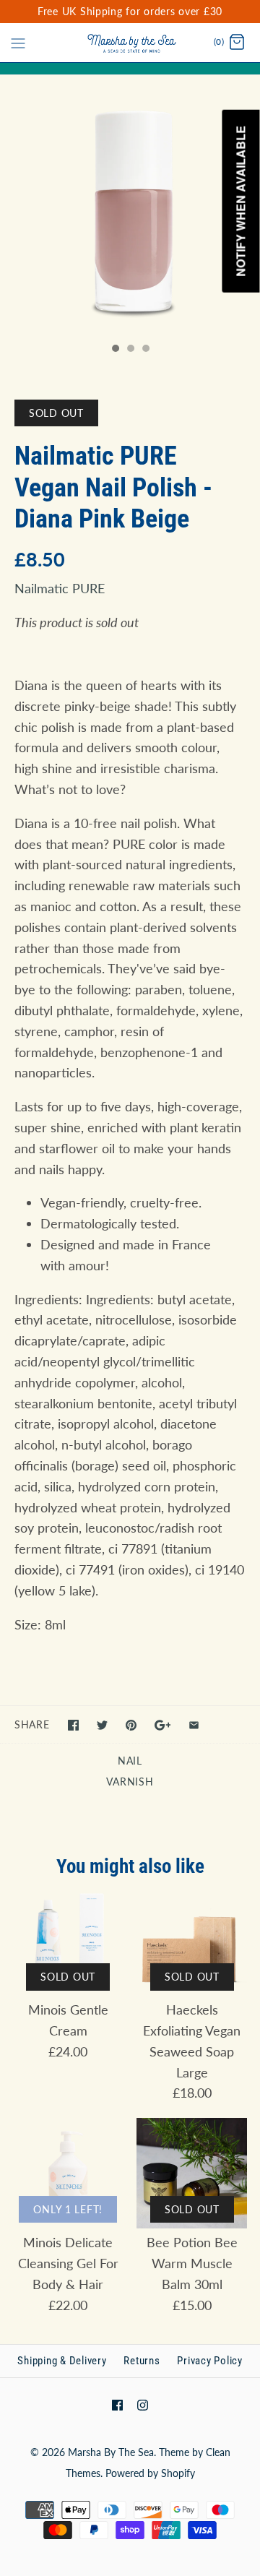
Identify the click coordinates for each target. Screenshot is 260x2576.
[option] (130, 205)
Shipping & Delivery (62, 2361)
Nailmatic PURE (60, 588)
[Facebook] (117, 2405)
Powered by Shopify (150, 2473)
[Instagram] (143, 2405)
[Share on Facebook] (73, 1725)
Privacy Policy (210, 2361)
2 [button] (130, 350)
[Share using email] (194, 1725)
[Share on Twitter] (102, 1725)
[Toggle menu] (18, 42)
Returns (142, 2361)
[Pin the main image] (131, 1725)
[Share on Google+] (163, 1725)
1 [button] (115, 350)
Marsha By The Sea (111, 2452)
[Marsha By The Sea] (130, 43)
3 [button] (145, 350)
